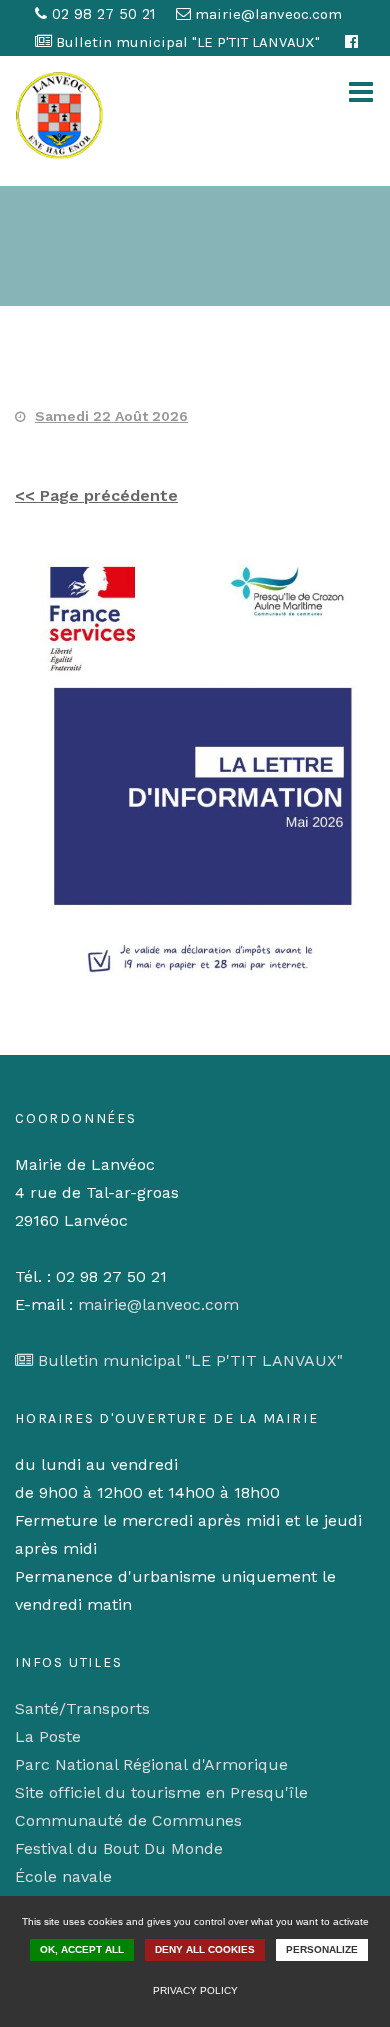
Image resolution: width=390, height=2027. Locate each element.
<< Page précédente (96, 495)
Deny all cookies (205, 1949)
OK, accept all (82, 1949)
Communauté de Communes (128, 1820)
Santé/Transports (82, 1708)
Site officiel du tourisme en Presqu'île (161, 1792)
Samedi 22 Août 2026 (111, 416)
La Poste (48, 1736)
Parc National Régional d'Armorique (151, 1764)
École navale (63, 1876)
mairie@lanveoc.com (158, 1304)
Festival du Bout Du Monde (119, 1848)
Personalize (322, 1949)
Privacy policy (195, 1990)
